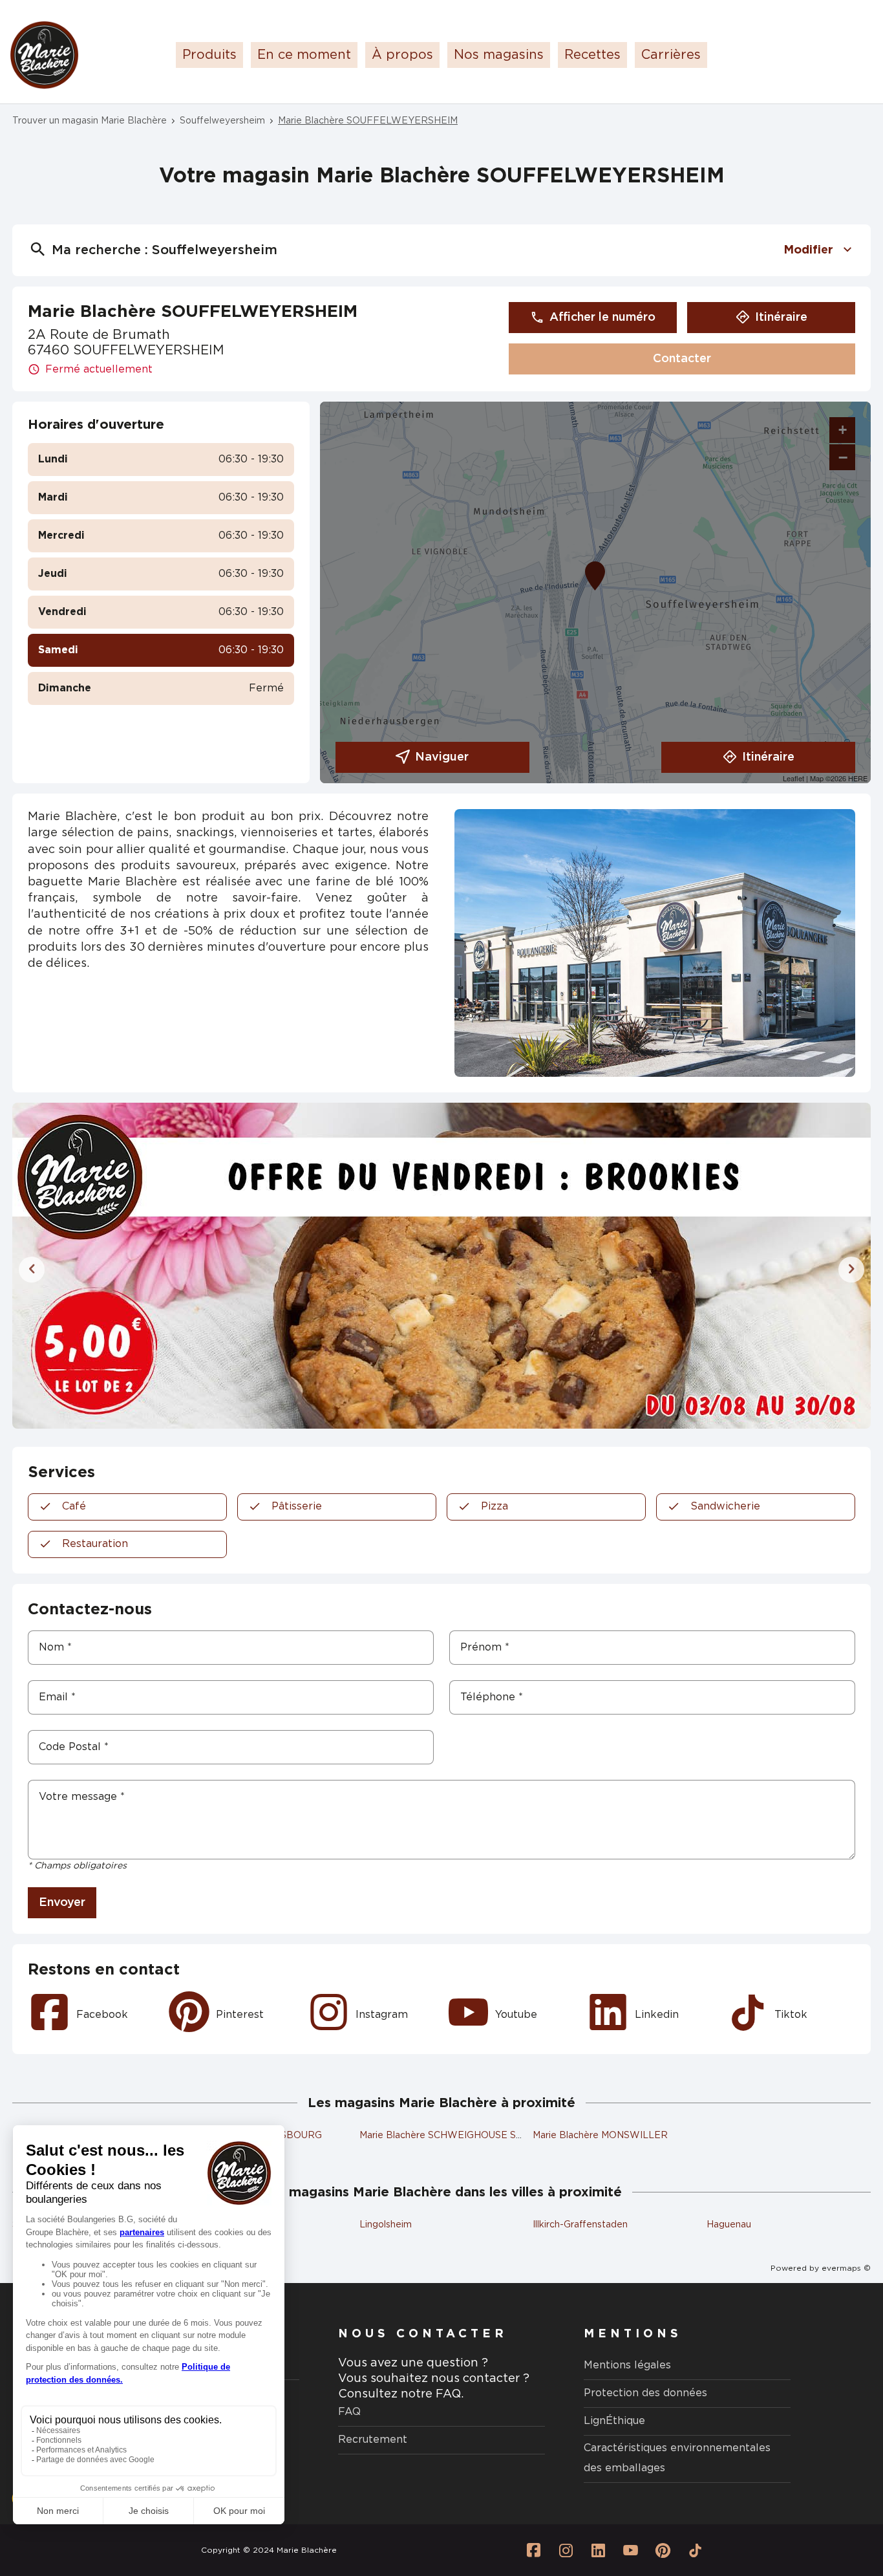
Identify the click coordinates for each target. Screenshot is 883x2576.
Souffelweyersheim (222, 121)
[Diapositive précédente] (32, 1270)
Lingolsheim (386, 2225)
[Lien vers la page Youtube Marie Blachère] (630, 2550)
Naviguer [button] (442, 757)
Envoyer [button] (62, 1903)
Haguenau (729, 2225)
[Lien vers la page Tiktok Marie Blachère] (695, 2550)
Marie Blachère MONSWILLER (600, 2136)
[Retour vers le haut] (834, 2501)
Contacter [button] (682, 359)
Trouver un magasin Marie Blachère (90, 121)
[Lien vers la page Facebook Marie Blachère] (533, 2550)
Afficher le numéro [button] (602, 318)
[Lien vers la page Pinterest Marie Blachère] (663, 2550)
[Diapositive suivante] (851, 1270)
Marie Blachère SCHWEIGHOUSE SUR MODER (464, 2136)
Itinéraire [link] (781, 318)
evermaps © (846, 2268)
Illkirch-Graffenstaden (580, 2225)
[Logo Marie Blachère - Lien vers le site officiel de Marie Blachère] (44, 55)
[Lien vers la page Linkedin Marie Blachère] (598, 2550)
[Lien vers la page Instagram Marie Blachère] (566, 2550)
